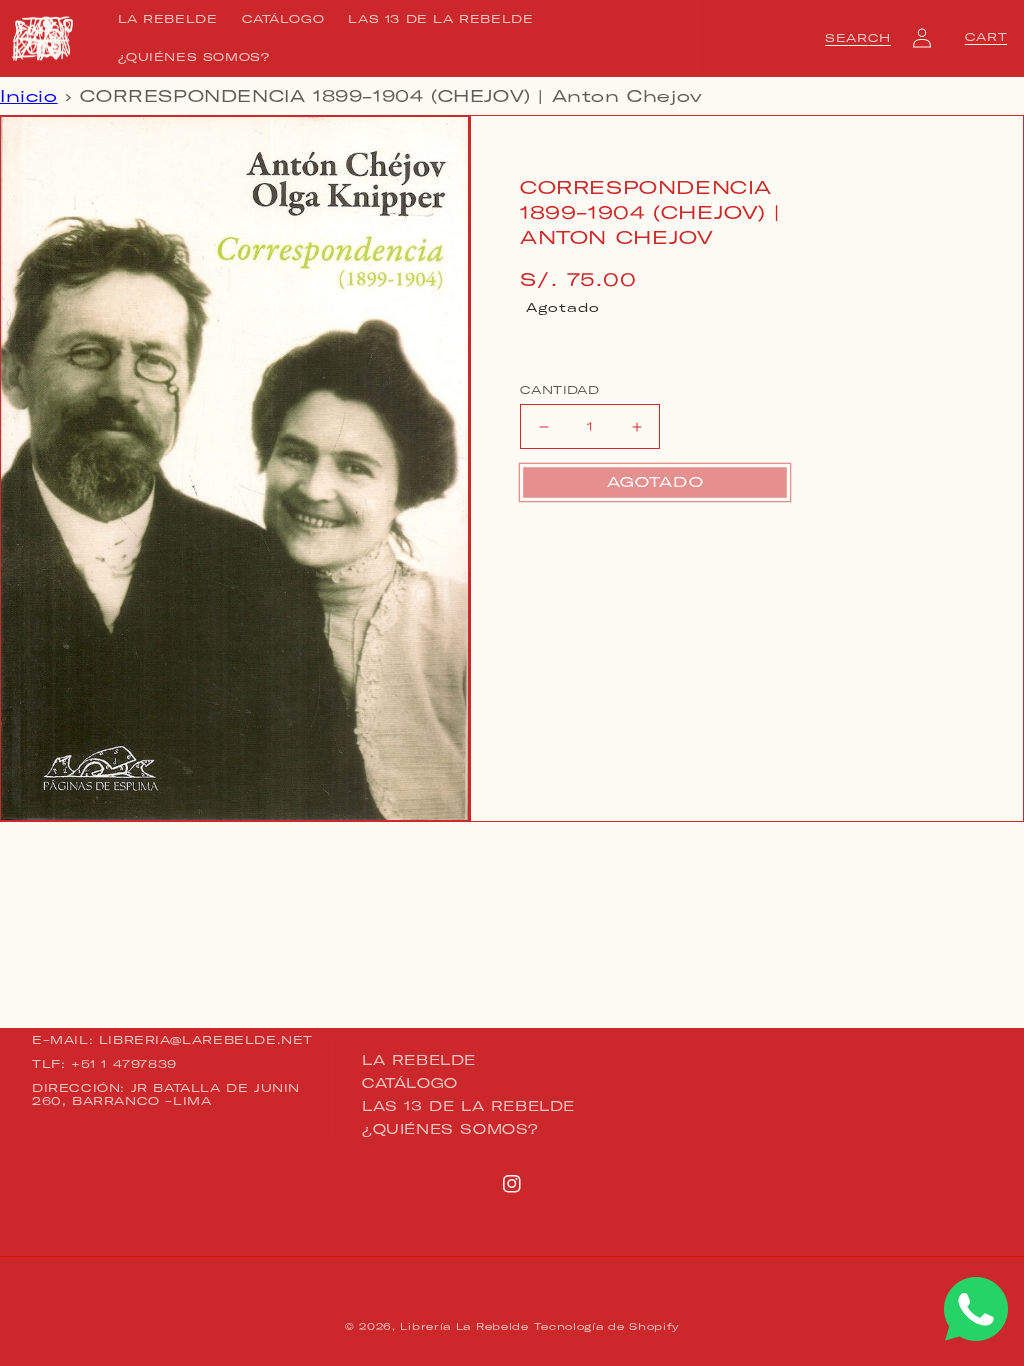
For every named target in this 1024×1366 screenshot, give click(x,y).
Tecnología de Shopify (606, 1326)
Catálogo (410, 1083)
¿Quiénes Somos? (450, 1129)
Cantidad (559, 390)
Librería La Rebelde (464, 1326)
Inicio (29, 96)
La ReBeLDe (419, 1061)
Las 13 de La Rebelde (468, 1106)
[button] (858, 38)
